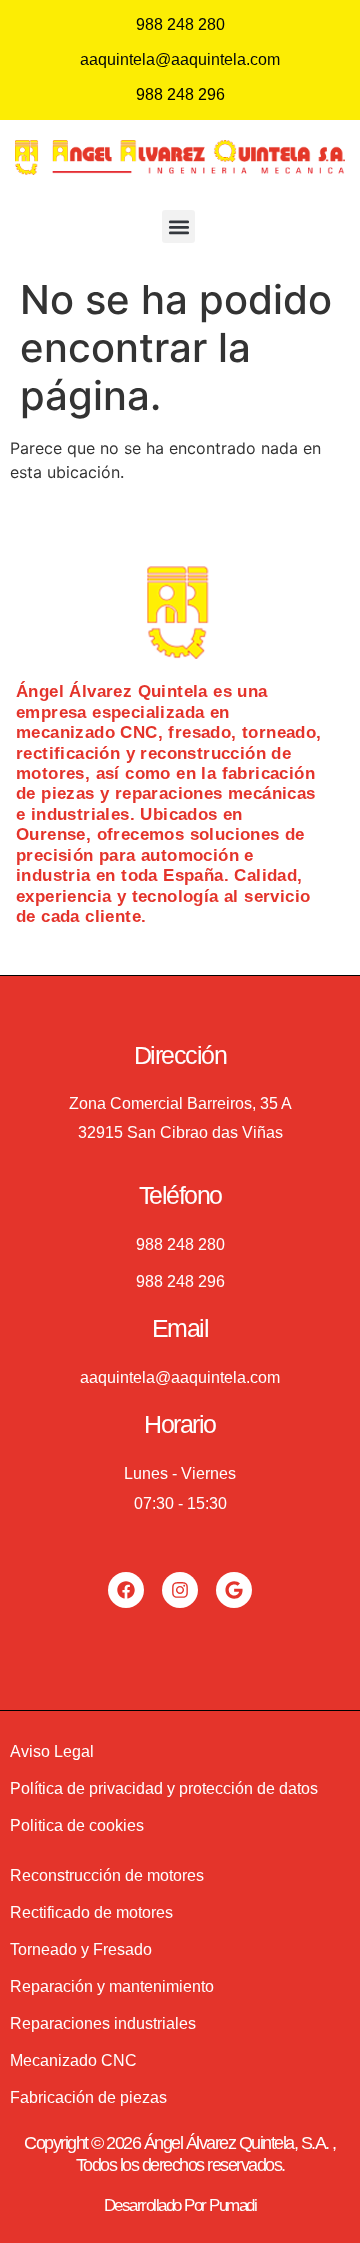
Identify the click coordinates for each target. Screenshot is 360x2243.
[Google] (234, 1590)
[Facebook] (126, 1590)
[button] (178, 226)
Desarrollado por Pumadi (180, 2205)
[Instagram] (180, 1590)
